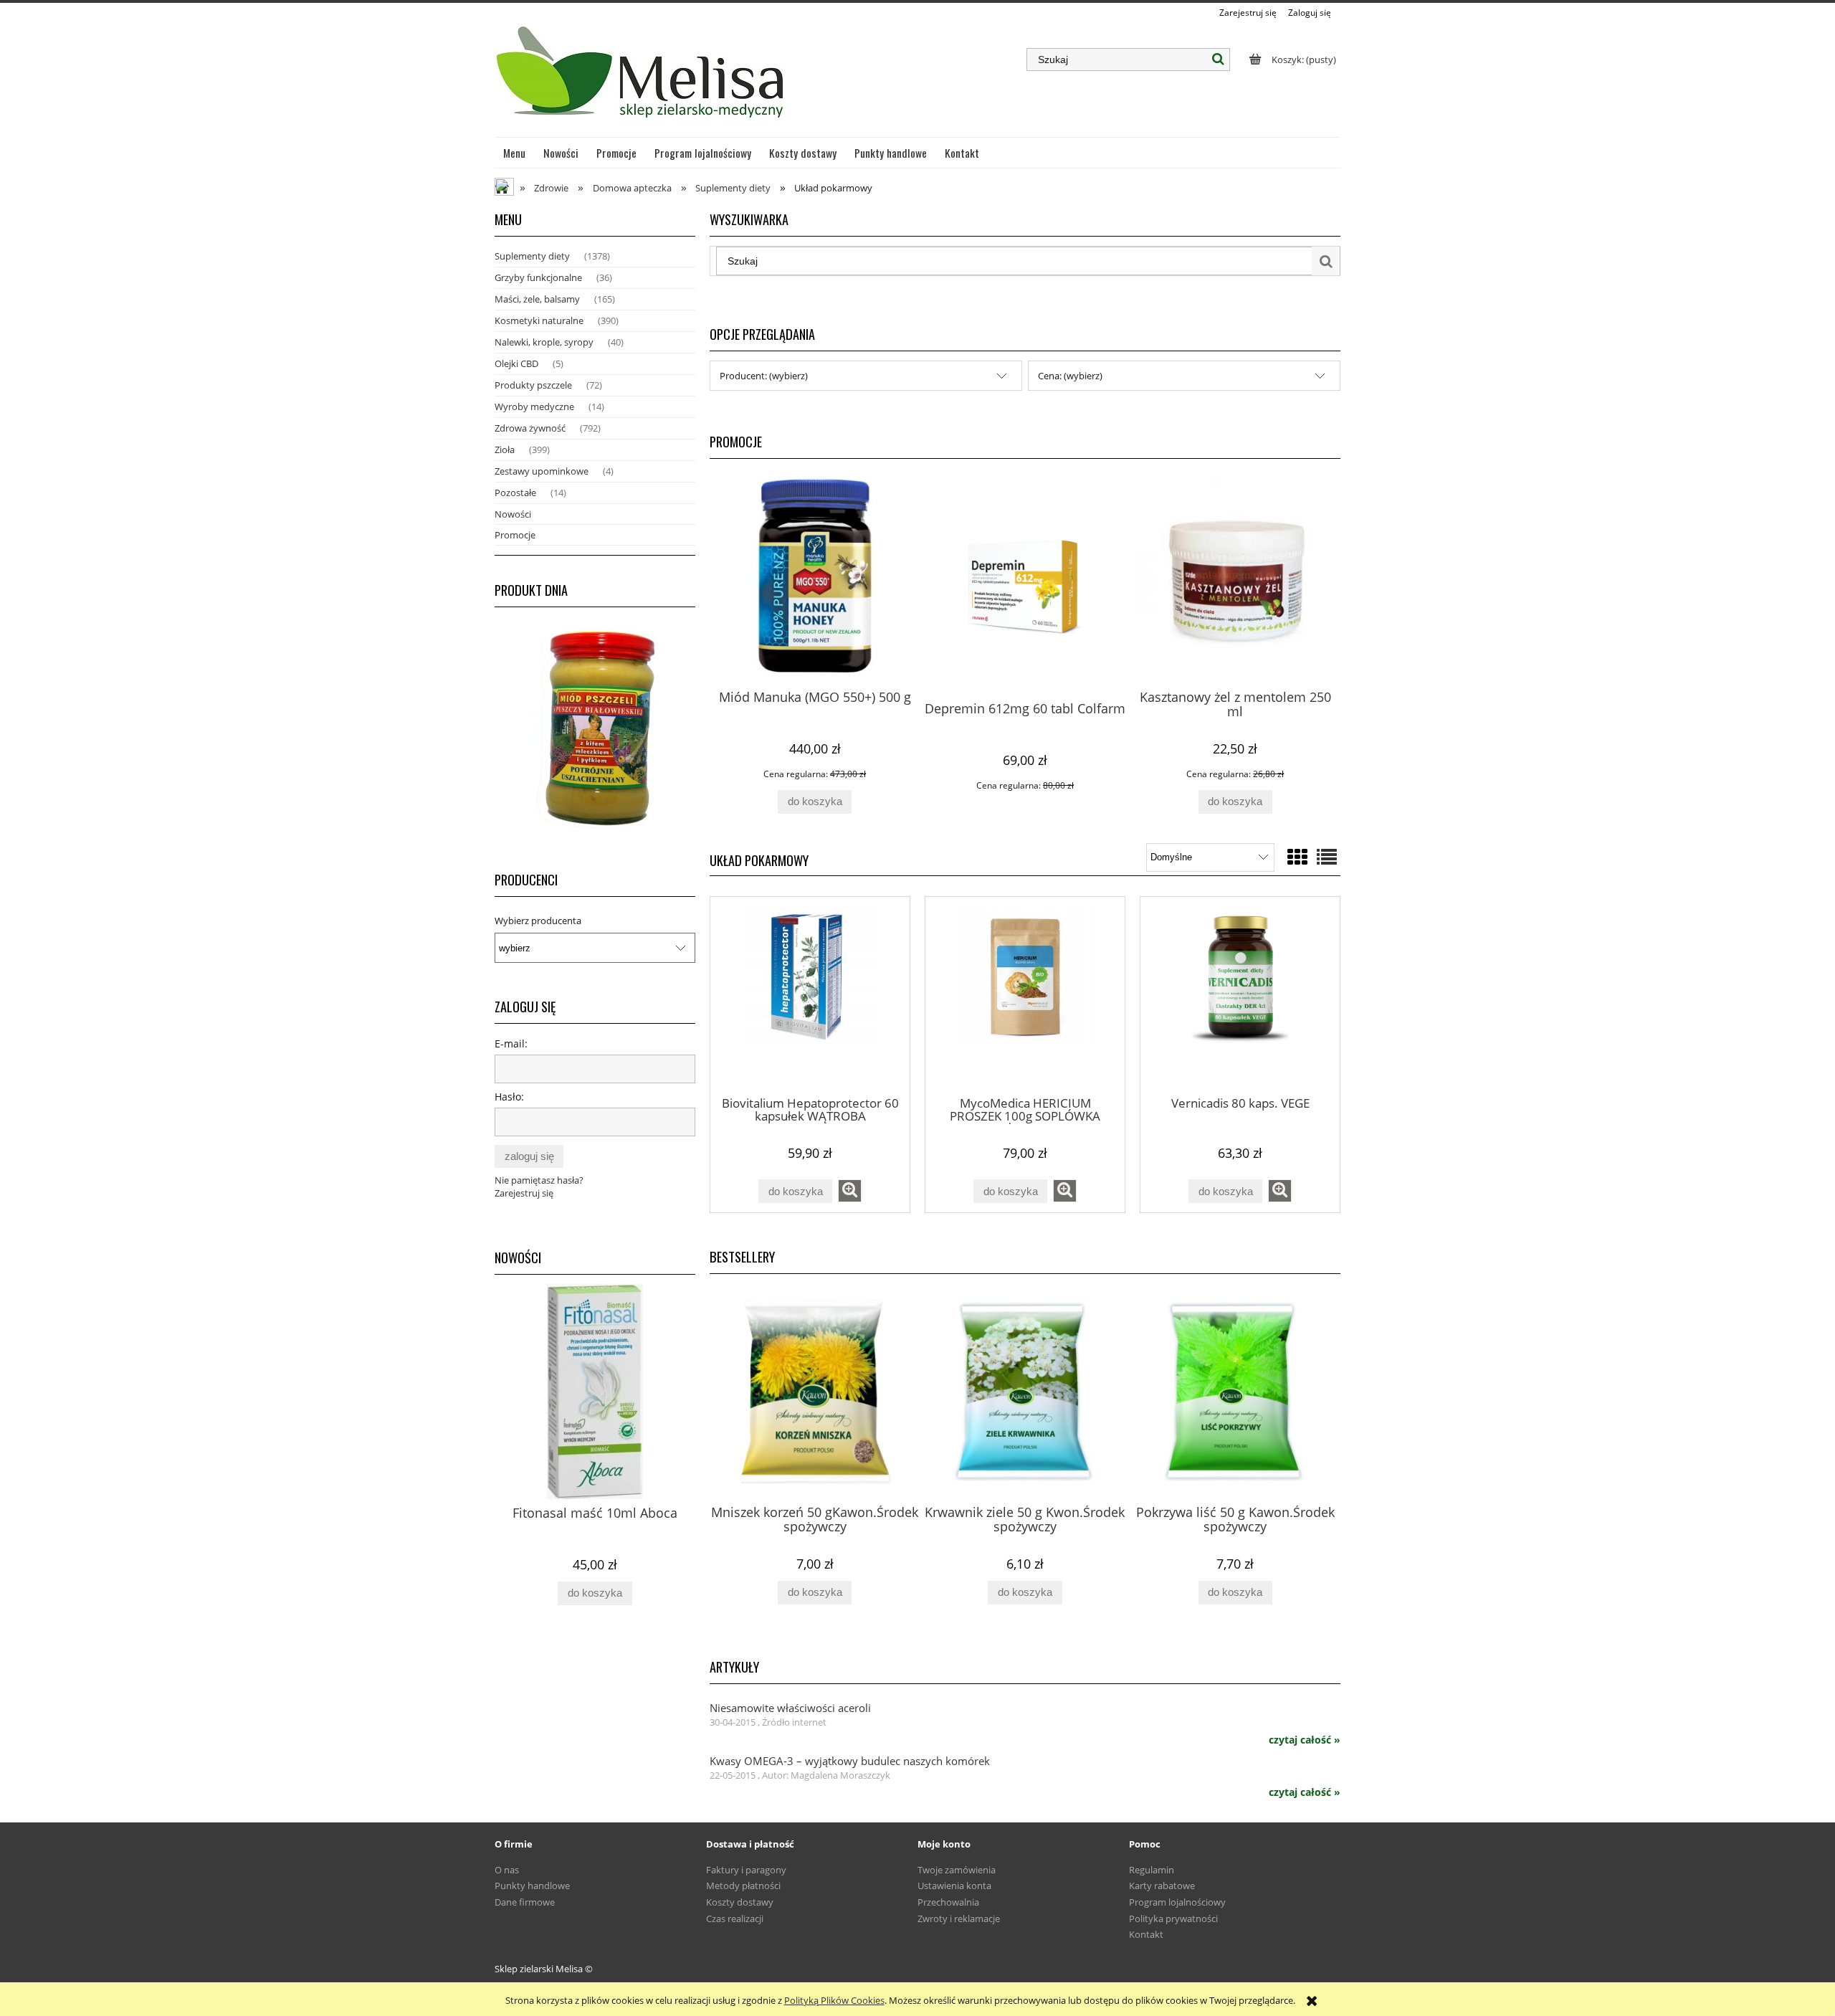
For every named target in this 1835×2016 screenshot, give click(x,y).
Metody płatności (743, 1886)
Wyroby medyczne (534, 406)
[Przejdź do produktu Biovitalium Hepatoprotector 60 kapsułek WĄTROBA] (810, 996)
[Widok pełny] (1327, 857)
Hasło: (509, 1097)
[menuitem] (515, 153)
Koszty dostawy (740, 1902)
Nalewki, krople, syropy (544, 342)
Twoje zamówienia (957, 1870)
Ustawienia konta (954, 1886)
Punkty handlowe (532, 1886)
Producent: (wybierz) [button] (764, 376)
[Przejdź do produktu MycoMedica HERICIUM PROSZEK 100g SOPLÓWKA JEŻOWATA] (1025, 996)
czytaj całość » (1305, 1740)
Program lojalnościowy (1177, 1902)
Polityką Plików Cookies (834, 2000)
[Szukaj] (1219, 60)
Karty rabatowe (1162, 1886)
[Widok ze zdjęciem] (1297, 857)
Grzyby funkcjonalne (538, 277)
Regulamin (1152, 1870)
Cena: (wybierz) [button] (1070, 376)
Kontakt (1146, 1934)
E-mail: (511, 1043)
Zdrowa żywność (530, 428)
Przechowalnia (948, 1902)
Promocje (515, 535)
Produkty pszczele (533, 385)
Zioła (505, 450)
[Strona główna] (642, 78)
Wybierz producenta (538, 921)
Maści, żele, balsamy (537, 299)
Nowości (513, 514)
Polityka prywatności (1173, 1918)
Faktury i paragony (746, 1870)
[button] (850, 1191)
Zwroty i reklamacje (959, 1918)
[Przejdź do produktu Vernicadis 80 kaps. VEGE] (1240, 996)
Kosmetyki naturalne (539, 320)
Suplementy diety (532, 256)
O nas (507, 1870)
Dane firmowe (525, 1902)
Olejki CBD (516, 363)
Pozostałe (515, 493)
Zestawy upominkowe (542, 471)
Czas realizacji (735, 1918)
